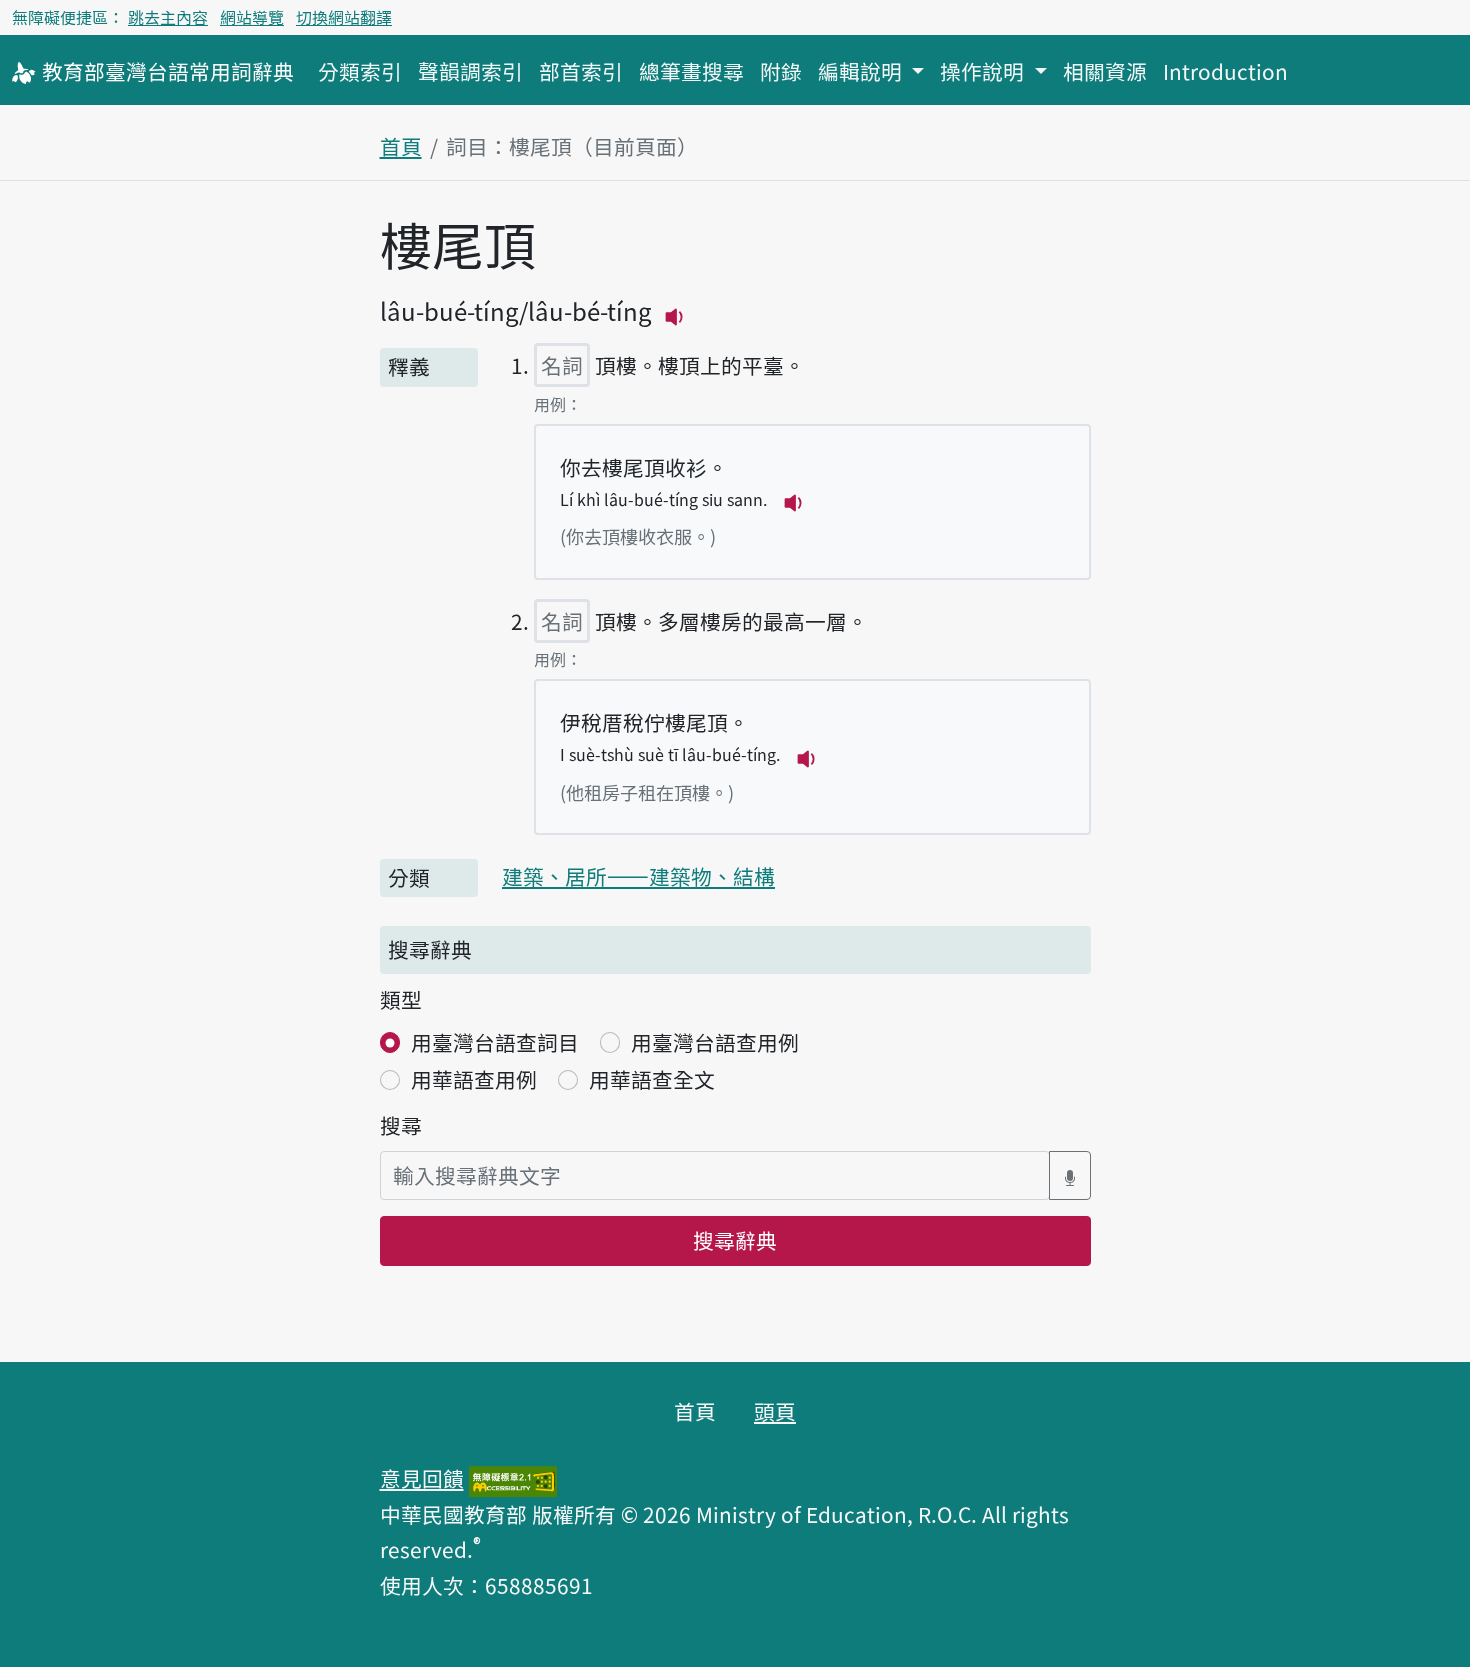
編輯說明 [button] (862, 71)
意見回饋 (422, 1478)
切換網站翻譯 (344, 17)
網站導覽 (252, 17)
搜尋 (401, 1125)
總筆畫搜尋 (691, 71)
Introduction (1225, 71)
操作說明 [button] (984, 71)
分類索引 (360, 71)
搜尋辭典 (735, 1240)
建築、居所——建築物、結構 (638, 876)
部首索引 (581, 71)
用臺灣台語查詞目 (495, 1042)
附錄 (781, 71)
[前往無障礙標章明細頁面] (513, 1478)
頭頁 (775, 1411)
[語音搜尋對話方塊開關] (1070, 1175)
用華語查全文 (652, 1079)
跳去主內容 (168, 17)
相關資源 (1105, 71)
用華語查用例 (474, 1079)
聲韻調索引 (470, 71)
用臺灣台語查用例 (715, 1042)
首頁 (401, 146)
